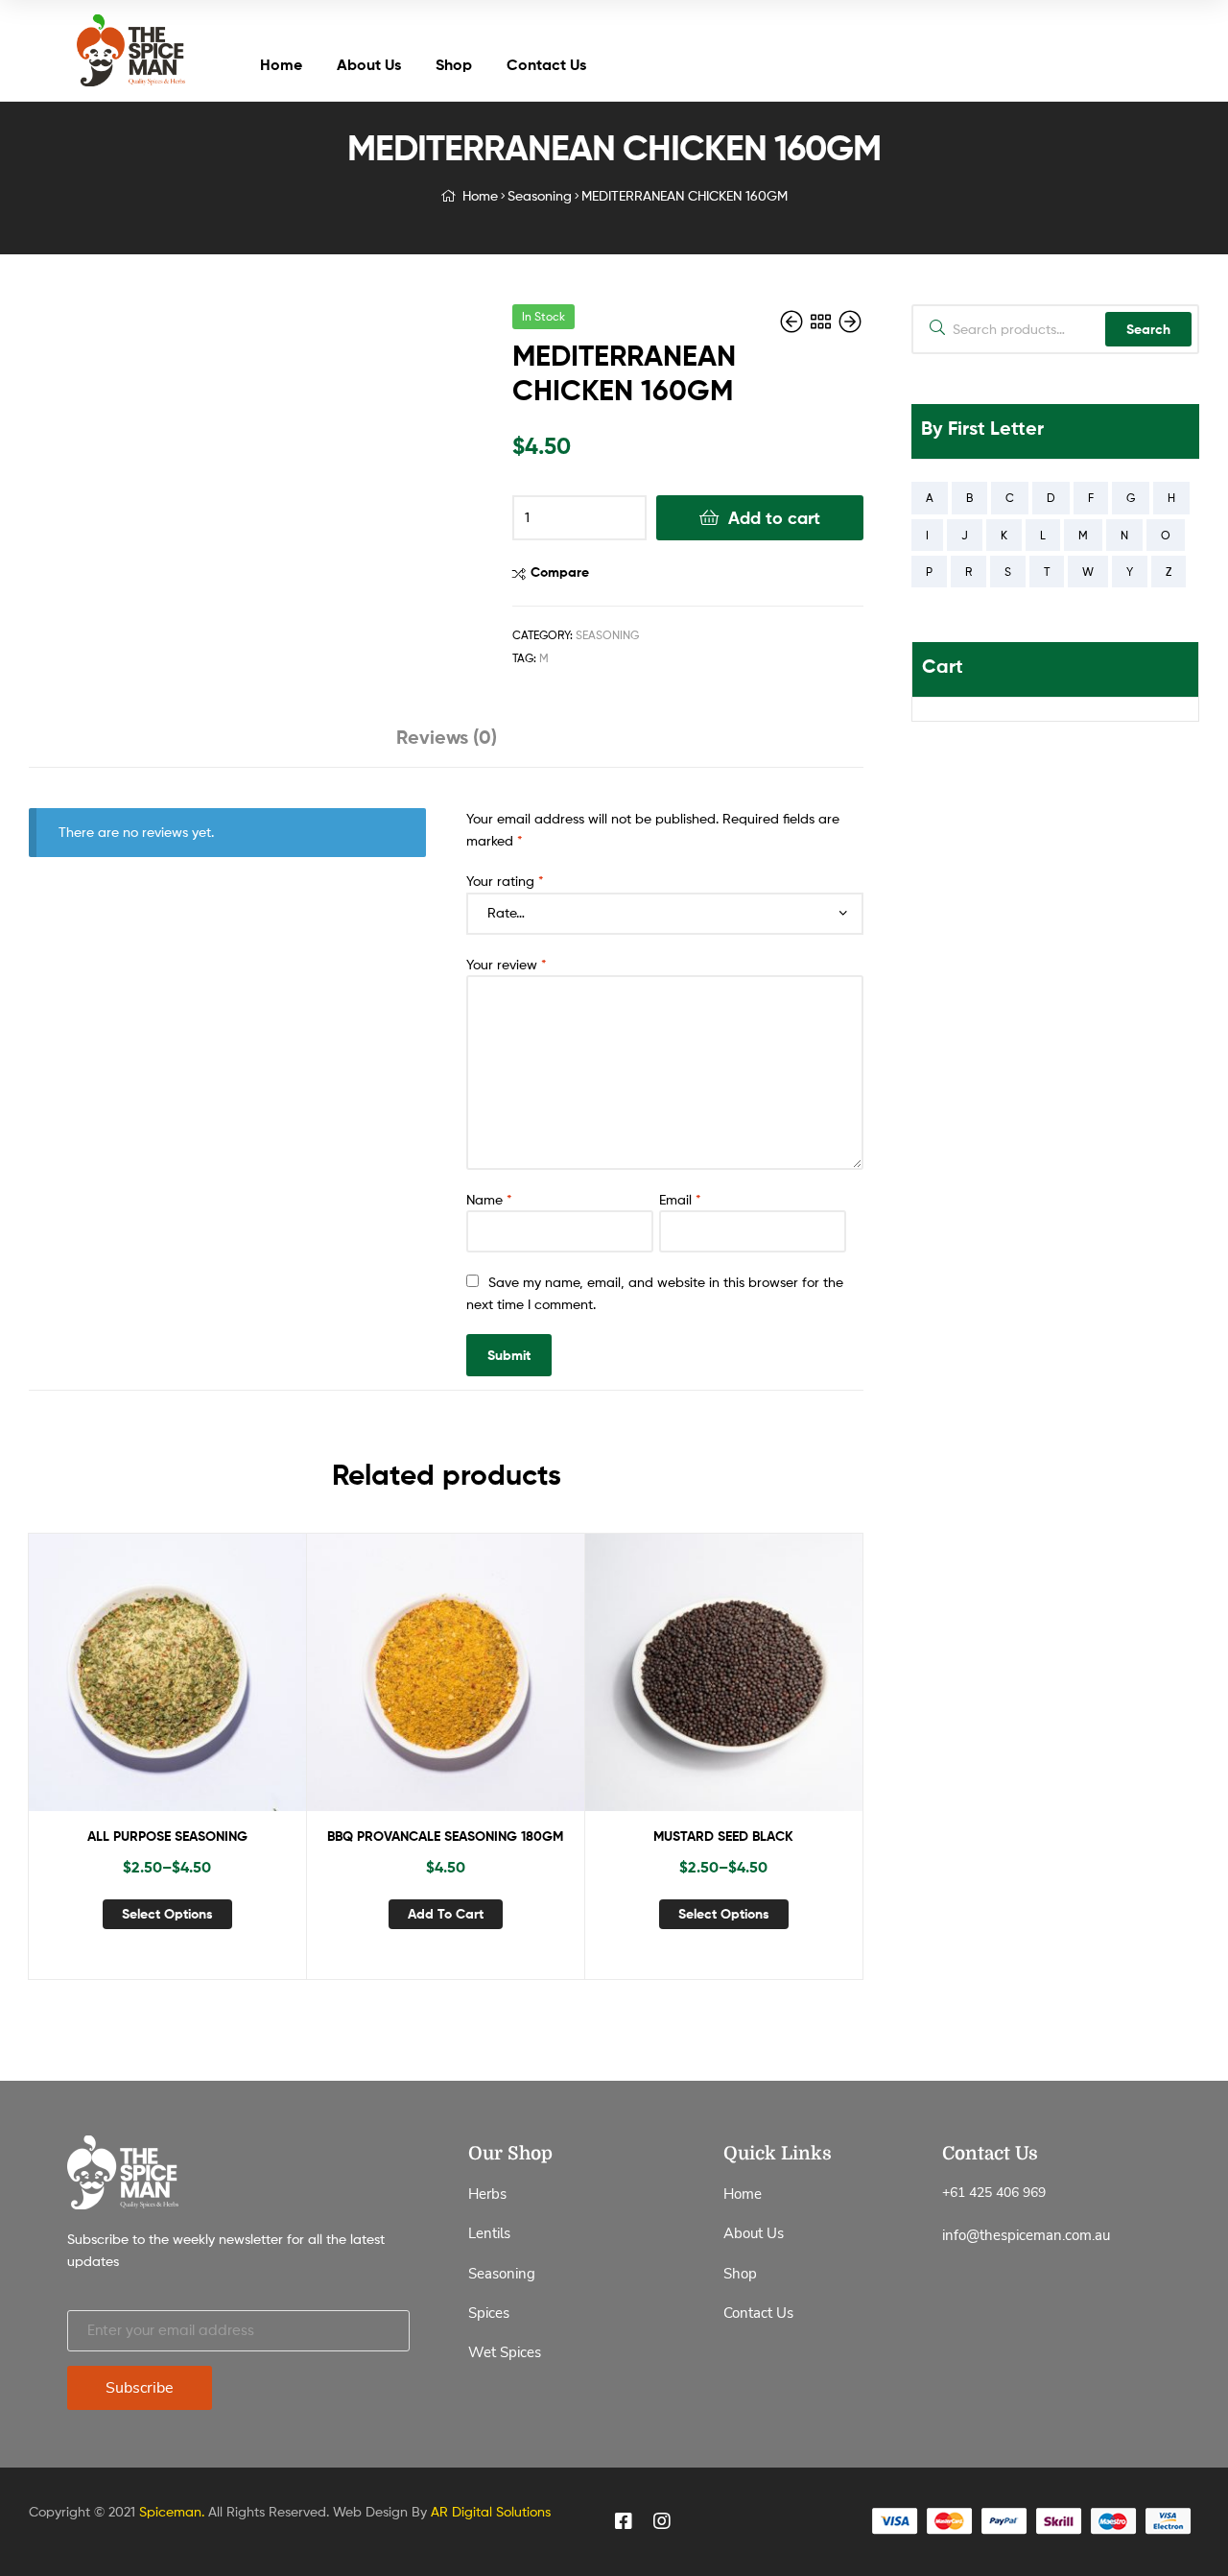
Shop (454, 64)
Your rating (505, 881)
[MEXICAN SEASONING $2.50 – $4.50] (850, 322)
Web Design (370, 2511)
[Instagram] (662, 2521)
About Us (369, 64)
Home (281, 64)
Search (1148, 329)
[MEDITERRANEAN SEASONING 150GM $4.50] (793, 322)
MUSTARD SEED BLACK (723, 1836)
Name (489, 1199)
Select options (167, 1914)
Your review (507, 964)
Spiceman (170, 2511)
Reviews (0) (447, 737)
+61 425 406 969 (994, 2193)
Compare (560, 572)
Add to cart (774, 518)
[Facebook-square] (624, 2521)
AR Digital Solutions (491, 2511)
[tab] (447, 744)
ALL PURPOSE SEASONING (167, 1836)
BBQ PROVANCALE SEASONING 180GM (445, 1836)
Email (680, 1199)
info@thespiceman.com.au (1026, 2235)
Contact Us (546, 64)
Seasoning (540, 195)
